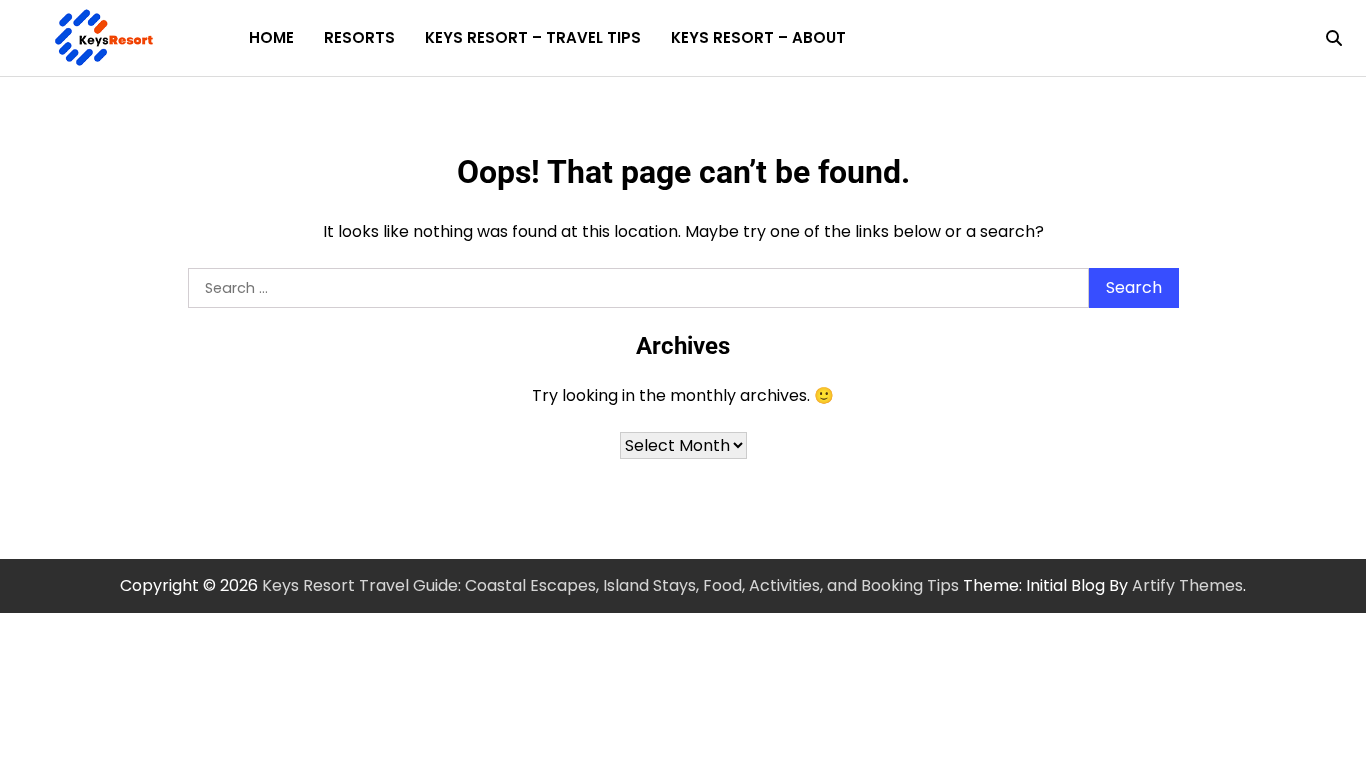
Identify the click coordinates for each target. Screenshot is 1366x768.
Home (271, 37)
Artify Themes (1187, 585)
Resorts (359, 37)
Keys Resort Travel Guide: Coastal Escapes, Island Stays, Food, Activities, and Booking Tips (610, 585)
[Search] (1334, 38)
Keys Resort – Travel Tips (533, 37)
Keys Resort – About (758, 37)
